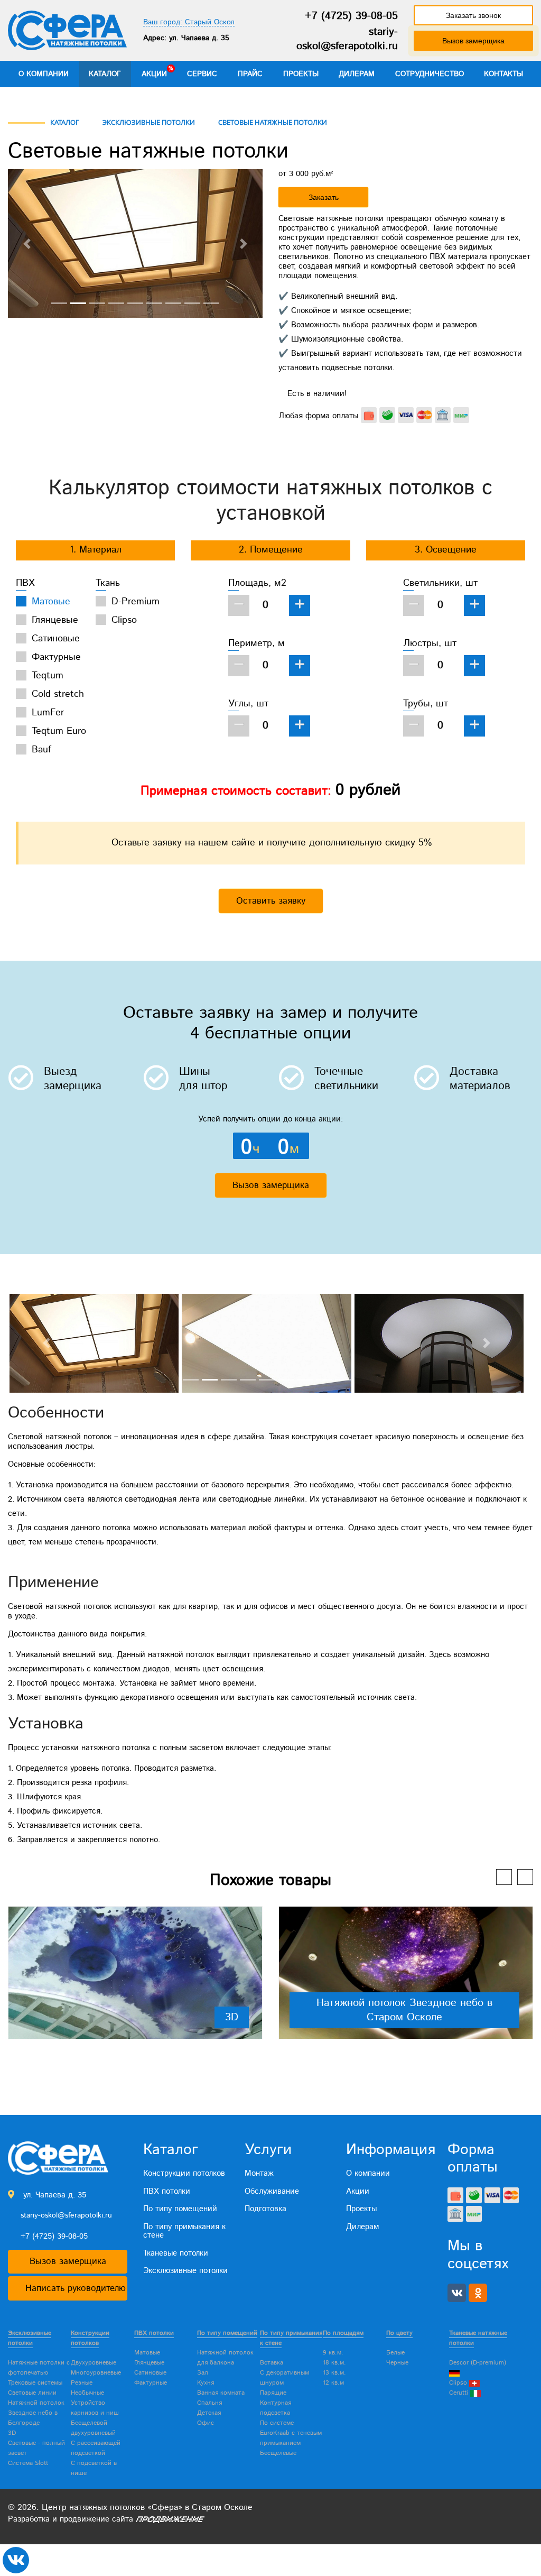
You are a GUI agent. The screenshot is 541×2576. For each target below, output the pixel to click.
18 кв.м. (334, 2363)
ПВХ (25, 583)
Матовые (51, 602)
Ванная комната (221, 2393)
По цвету (399, 2333)
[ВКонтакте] (457, 2293)
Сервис (202, 74)
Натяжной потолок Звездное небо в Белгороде (36, 2413)
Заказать (324, 197)
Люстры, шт (430, 643)
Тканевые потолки (176, 2253)
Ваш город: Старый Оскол (189, 22)
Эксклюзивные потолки (185, 2271)
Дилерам (357, 74)
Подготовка (265, 2209)
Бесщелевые (278, 2453)
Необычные (87, 2393)
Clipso (124, 620)
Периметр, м (256, 643)
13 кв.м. (334, 2373)
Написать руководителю (76, 2288)
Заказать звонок (473, 15)
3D (232, 2017)
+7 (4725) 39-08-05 (351, 16)
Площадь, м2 (257, 583)
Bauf (41, 750)
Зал (203, 2373)
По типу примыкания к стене (184, 2231)
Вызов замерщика (473, 41)
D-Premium (136, 602)
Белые (395, 2353)
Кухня (206, 2383)
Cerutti (460, 2393)
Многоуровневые (96, 2373)
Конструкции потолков (184, 2173)
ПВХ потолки (167, 2191)
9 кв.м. (333, 2353)
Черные (397, 2363)
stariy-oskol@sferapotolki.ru (347, 39)
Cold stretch (58, 694)
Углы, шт (248, 704)
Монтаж (259, 2173)
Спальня (209, 2403)
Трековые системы (35, 2383)
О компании (44, 74)
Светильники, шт (440, 583)
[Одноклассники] (478, 2293)
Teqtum (48, 676)
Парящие (273, 2393)
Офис (206, 2423)
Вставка (272, 2363)
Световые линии (32, 2393)
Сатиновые (56, 639)
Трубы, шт (426, 704)
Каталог (105, 74)
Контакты (503, 74)
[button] (27, 243)
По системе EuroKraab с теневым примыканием (291, 2433)
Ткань (108, 583)
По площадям (343, 2333)
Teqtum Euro (59, 731)
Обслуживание (272, 2191)
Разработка (29, 2519)
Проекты (301, 74)
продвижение (85, 2519)
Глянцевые (55, 620)
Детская (209, 2413)
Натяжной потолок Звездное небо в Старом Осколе (404, 2010)
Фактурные (56, 657)
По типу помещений (180, 2209)
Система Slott (28, 2463)
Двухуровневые (94, 2363)
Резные (82, 2383)
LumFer (48, 713)
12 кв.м (333, 2383)
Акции (154, 74)
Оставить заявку (271, 901)
